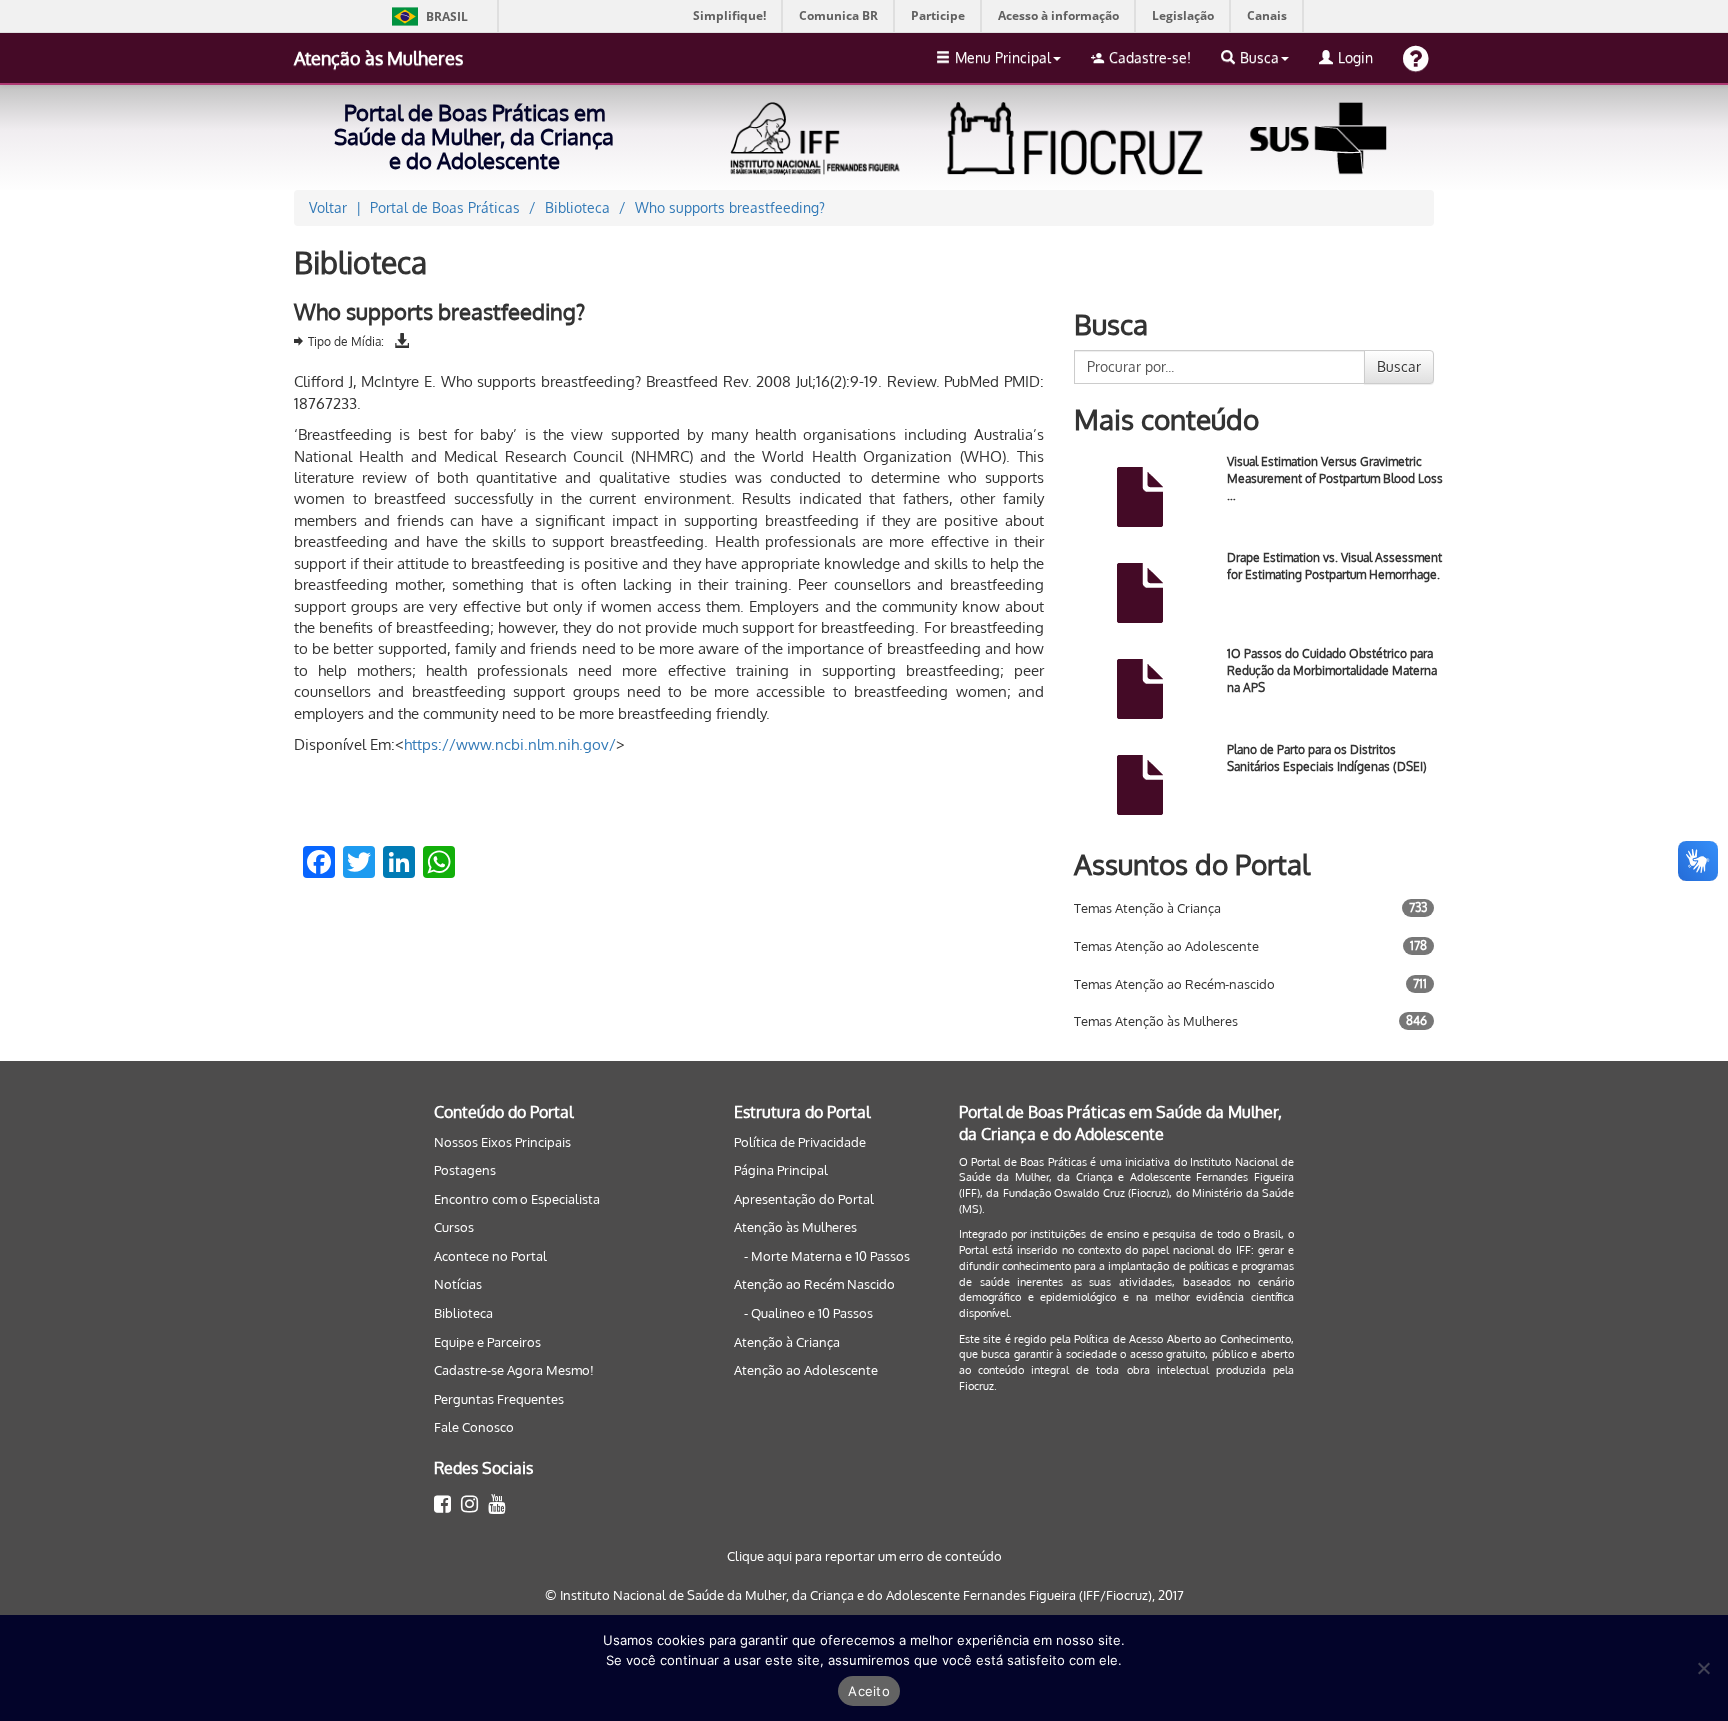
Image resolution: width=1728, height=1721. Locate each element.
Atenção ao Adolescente (806, 1370)
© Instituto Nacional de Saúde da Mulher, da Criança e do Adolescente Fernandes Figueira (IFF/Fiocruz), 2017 (864, 1595)
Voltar (328, 207)
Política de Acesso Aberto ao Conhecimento (1182, 1339)
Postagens (465, 1170)
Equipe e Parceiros (487, 1342)
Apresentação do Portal (804, 1199)
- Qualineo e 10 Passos (808, 1313)
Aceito (869, 1691)
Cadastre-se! (1150, 57)
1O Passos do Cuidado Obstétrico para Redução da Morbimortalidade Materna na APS (1332, 670)
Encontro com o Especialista (517, 1199)
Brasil (426, 16)
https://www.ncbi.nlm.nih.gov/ (510, 744)
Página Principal (781, 1170)
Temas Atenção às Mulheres (1156, 1021)
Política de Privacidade (800, 1142)
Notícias (458, 1284)
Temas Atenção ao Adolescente (1166, 946)
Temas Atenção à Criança (1147, 908)
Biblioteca (463, 1313)
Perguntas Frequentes (499, 1399)
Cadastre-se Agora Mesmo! (514, 1370)
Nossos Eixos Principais (502, 1142)
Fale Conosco (474, 1427)
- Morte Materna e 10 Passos (827, 1256)
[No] (1703, 1668)
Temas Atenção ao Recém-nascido (1174, 984)
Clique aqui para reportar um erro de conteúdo (864, 1556)
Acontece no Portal (490, 1256)
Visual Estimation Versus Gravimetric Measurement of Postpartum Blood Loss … (1335, 478)
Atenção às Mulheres (378, 58)
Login (1355, 57)
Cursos (454, 1227)
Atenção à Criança (787, 1342)
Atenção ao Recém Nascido (814, 1284)
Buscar (1399, 366)
